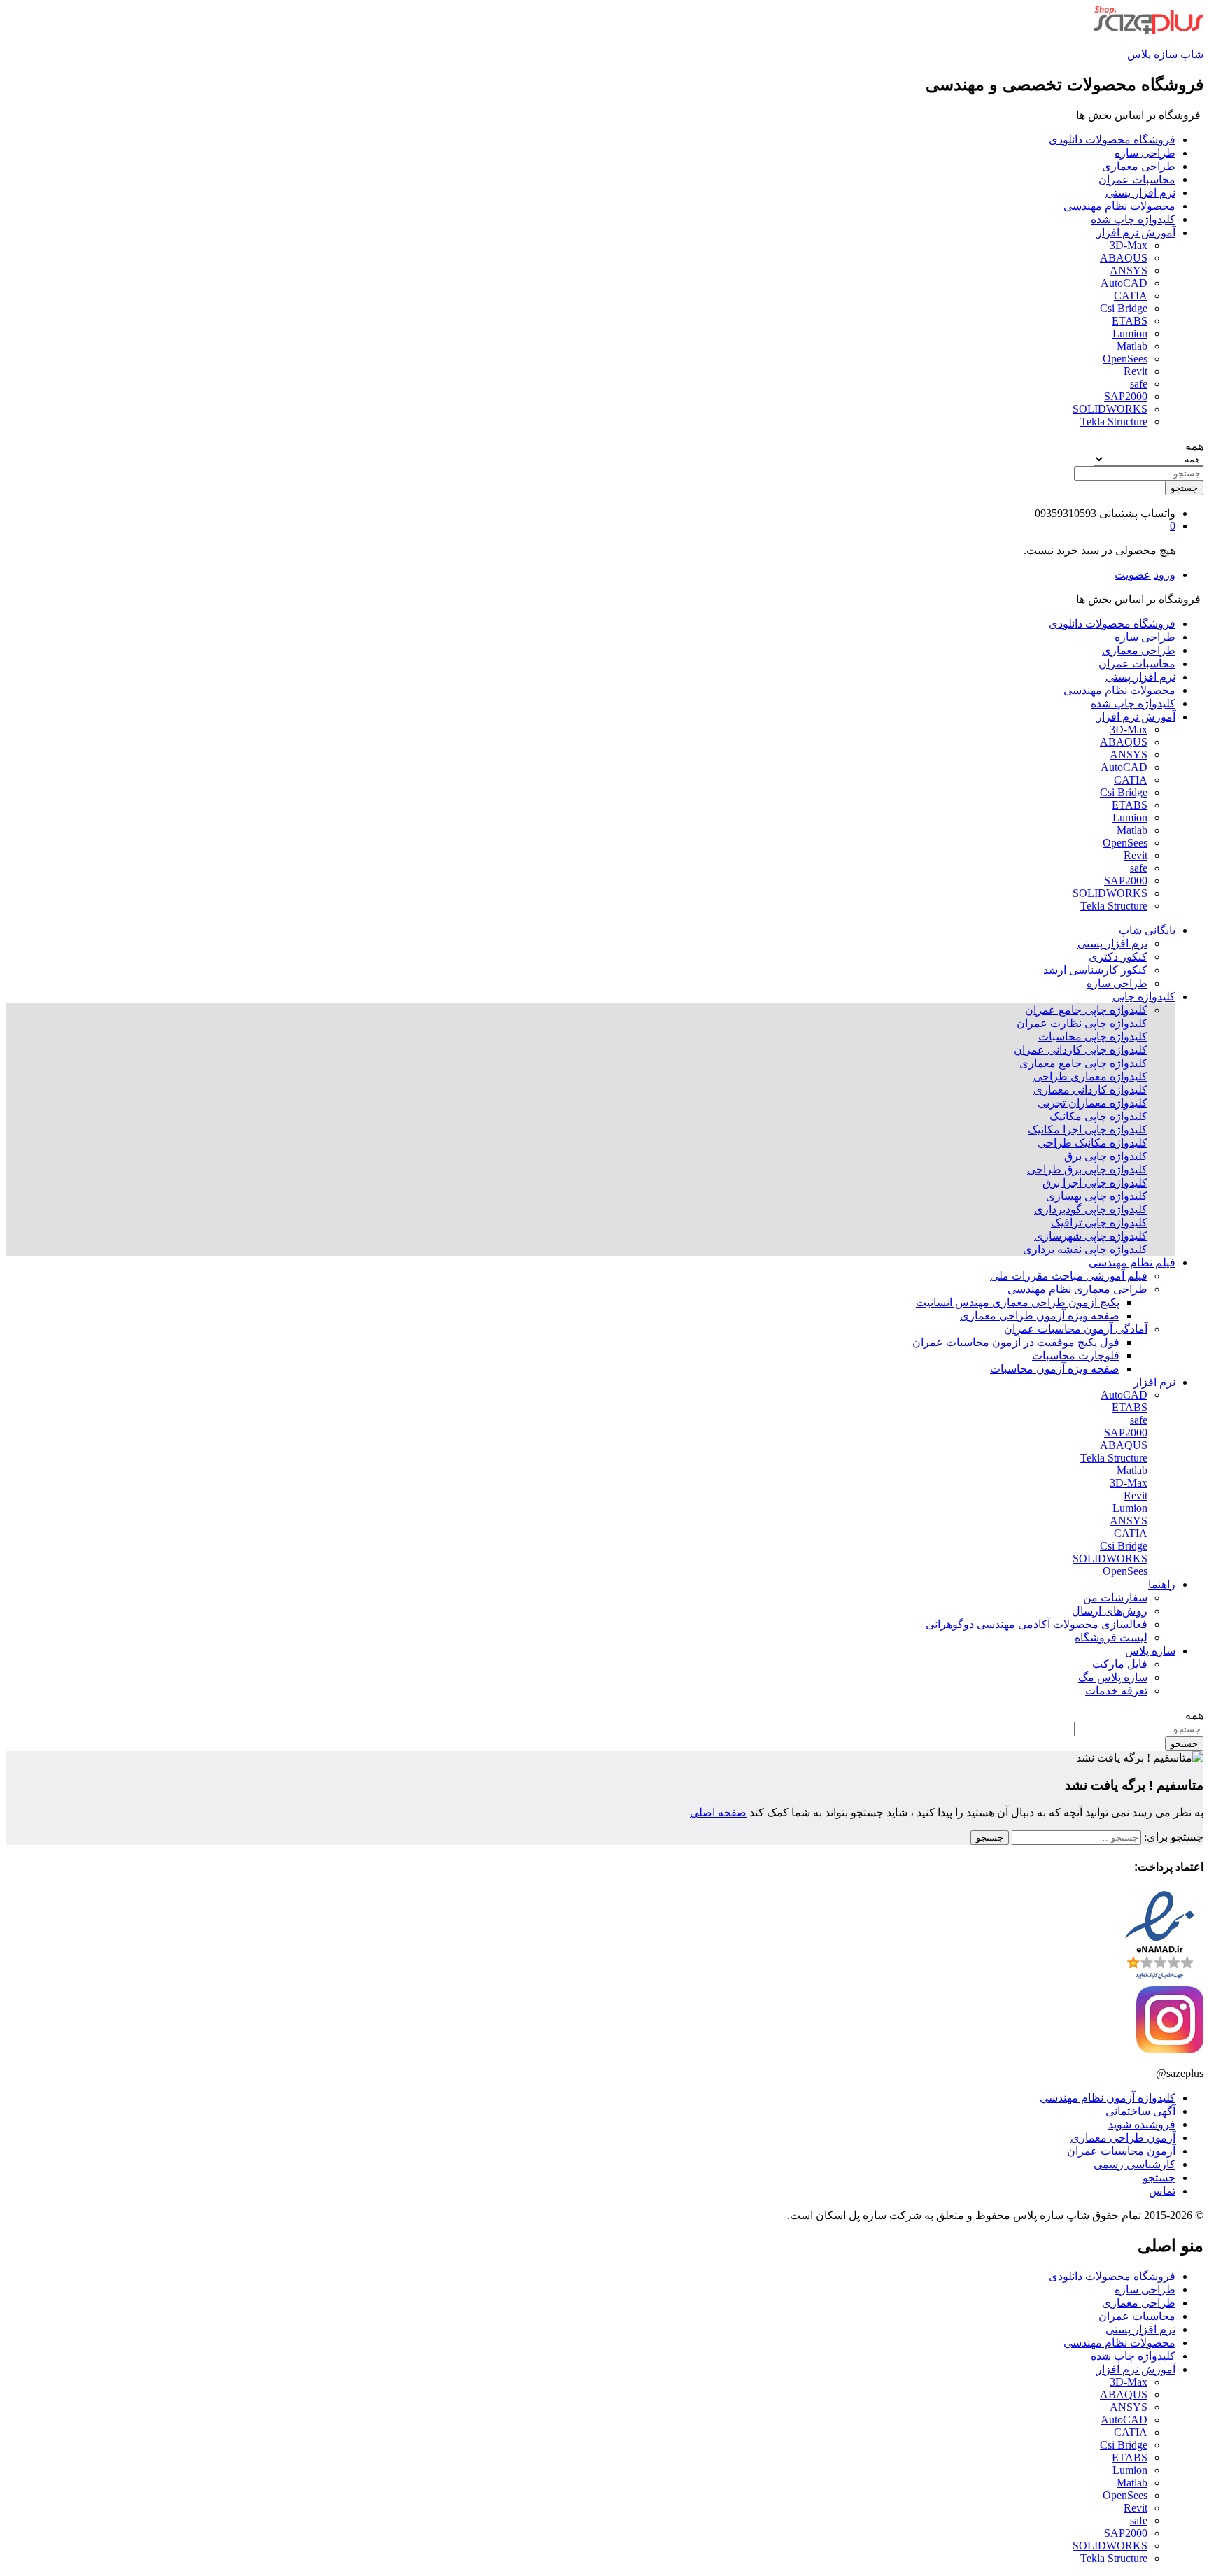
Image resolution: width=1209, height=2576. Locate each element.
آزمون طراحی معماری (1123, 2138)
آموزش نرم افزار (1136, 2369)
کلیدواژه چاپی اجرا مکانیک (1088, 1130)
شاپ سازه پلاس (1165, 54)
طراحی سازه (1145, 153)
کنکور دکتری (1118, 957)
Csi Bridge (1124, 308)
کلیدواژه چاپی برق (1106, 1156)
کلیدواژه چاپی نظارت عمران (1082, 1023)
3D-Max (1129, 245)
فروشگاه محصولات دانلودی (1112, 140)
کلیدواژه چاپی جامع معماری (1083, 1063)
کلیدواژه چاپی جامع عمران (1086, 1010)
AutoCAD (1124, 283)
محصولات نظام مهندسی (1119, 206)
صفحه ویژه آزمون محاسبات (1055, 1369)
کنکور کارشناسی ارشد (1095, 970)
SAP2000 (1126, 396)
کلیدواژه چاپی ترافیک (1099, 1223)
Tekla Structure (1114, 422)
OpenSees (1125, 359)
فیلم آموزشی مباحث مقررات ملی (1069, 1276)
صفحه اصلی (718, 1812)
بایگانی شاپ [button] (1147, 930)
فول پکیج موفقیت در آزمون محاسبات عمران (1016, 1342)
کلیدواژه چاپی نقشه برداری (1085, 1249)
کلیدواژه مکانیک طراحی (1093, 1143)
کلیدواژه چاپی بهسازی (1097, 1196)
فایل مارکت (1120, 1664)
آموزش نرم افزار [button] (1136, 233)
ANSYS (1129, 270)
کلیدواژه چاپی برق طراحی (1087, 1169)
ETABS (1130, 321)
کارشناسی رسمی (1134, 2164)
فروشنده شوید (1142, 2124)
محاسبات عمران (1137, 179)
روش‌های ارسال (1110, 1611)
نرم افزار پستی (1140, 193)
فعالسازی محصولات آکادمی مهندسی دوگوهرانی (1037, 1624)
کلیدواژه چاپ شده (1133, 219)
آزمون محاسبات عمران (1121, 2151)
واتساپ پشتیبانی (1137, 513)
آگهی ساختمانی (1140, 2111)
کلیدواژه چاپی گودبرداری (1091, 1209)
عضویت (1133, 575)
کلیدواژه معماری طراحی (1090, 1076)
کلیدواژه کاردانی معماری (1090, 1090)
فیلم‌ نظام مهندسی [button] (1132, 1262)
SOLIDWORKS (1110, 409)
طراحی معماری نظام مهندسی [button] (1077, 1289)
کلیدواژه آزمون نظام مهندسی (1108, 2098)
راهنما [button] (1162, 1584)
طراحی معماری (1139, 166)
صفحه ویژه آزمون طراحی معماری (1040, 1316)
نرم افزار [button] (1154, 1382)
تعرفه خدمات (1116, 1691)
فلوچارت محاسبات (1076, 1356)
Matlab (1132, 346)
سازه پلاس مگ (1113, 1677)
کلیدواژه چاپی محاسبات (1093, 1036)
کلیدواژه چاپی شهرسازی (1091, 1236)
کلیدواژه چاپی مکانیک (1098, 1116)
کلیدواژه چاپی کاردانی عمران (1081, 1050)
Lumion (1130, 333)
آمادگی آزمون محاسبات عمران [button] (1076, 1329)
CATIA (1131, 296)
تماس (1162, 2191)
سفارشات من (1115, 1598)
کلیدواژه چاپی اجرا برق (1095, 1183)
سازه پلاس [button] (1150, 1651)
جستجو (1184, 488)
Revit (1136, 371)
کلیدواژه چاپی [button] (1144, 997)
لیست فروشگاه (1111, 1637)
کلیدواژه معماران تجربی (1093, 1103)
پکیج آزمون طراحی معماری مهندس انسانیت (1018, 1302)
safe (1139, 384)
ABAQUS (1124, 258)
